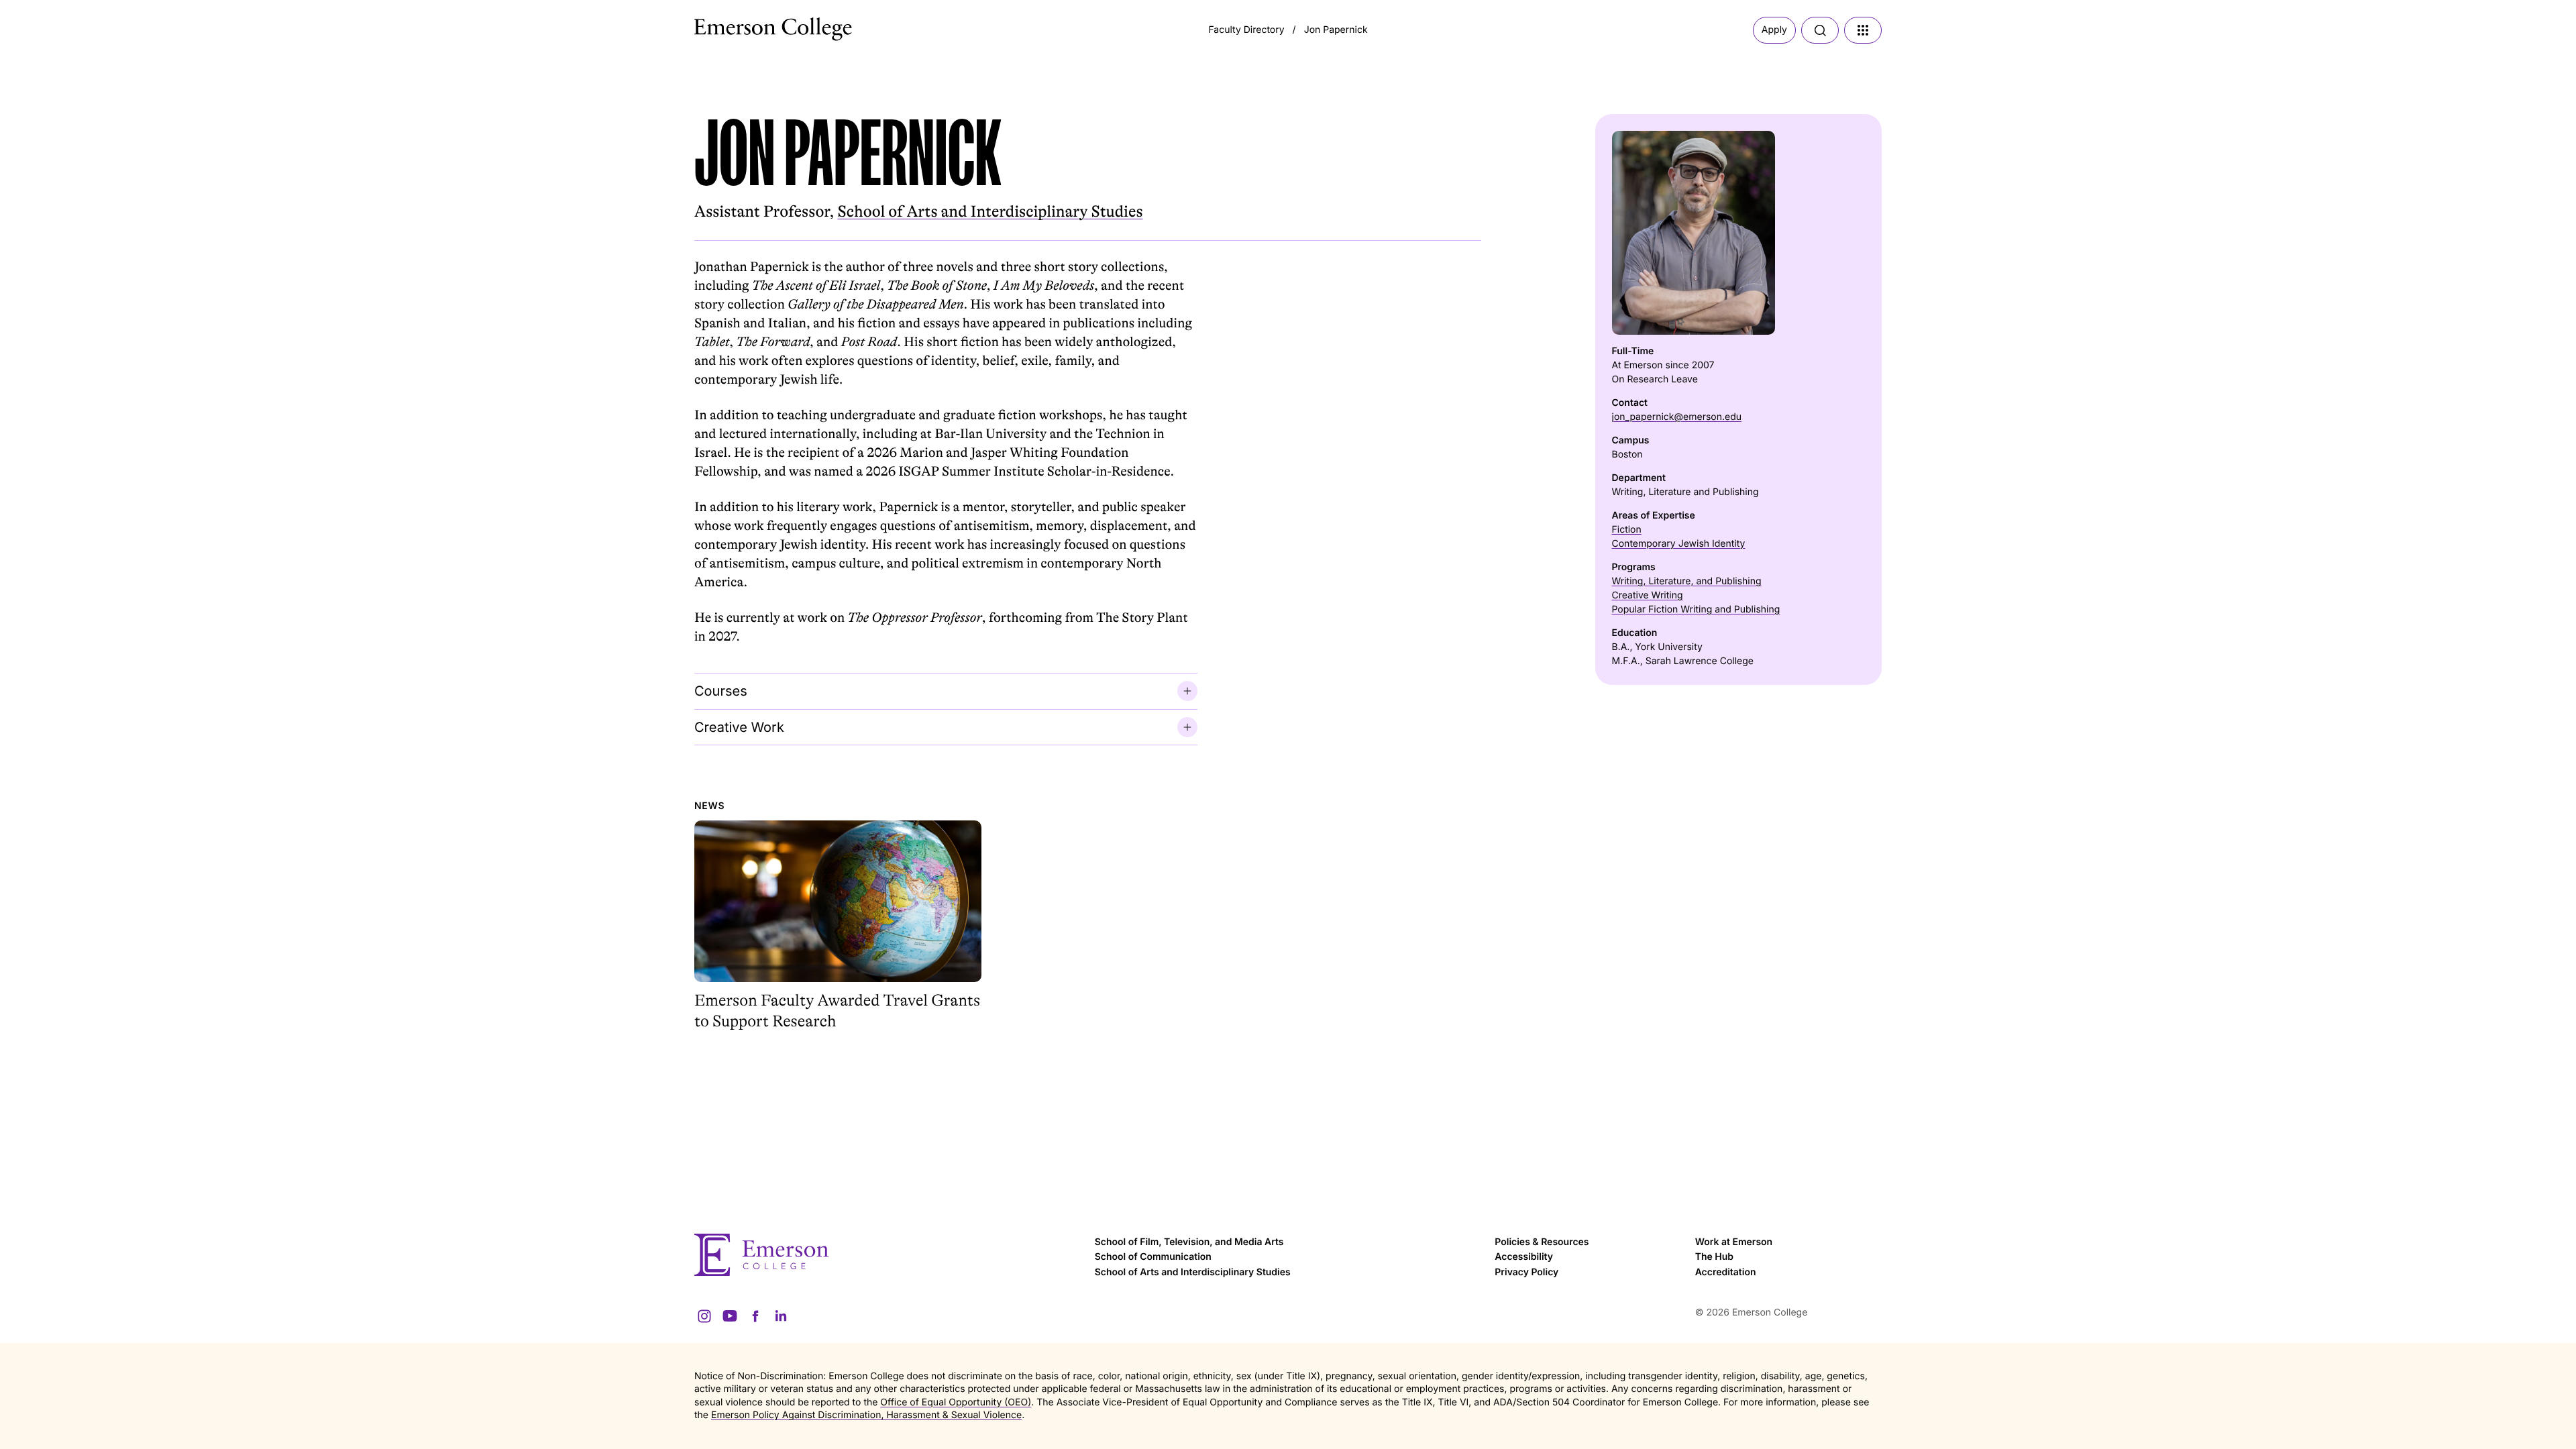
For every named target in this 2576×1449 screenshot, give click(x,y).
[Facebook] (755, 1316)
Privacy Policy (1526, 1272)
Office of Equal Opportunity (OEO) (956, 1402)
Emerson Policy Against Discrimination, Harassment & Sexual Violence (866, 1415)
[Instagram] (704, 1316)
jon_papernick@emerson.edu (1677, 417)
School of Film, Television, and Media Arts (1189, 1242)
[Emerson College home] (888, 1255)
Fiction (1627, 530)
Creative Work (739, 727)
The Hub (1714, 1257)
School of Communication (1153, 1257)
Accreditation (1726, 1272)
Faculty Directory (1246, 30)
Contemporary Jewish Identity (1679, 544)
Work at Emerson (1734, 1242)
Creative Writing (1648, 595)
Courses (721, 691)
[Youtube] (730, 1316)
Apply (1774, 30)
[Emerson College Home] (748, 25)
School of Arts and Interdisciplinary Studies (990, 212)
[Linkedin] (781, 1316)
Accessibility (1524, 1257)
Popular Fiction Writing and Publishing (1696, 609)
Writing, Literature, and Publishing (1687, 581)
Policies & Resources (1542, 1242)
